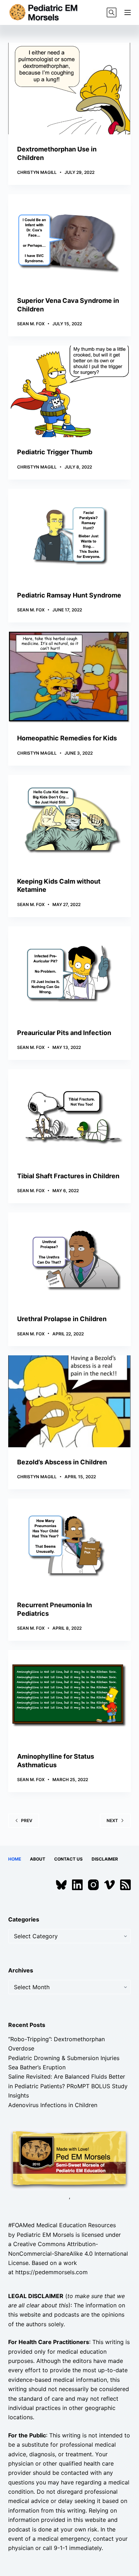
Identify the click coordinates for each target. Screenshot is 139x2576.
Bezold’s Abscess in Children (62, 1462)
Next (112, 1820)
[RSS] (125, 1885)
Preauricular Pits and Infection (64, 1033)
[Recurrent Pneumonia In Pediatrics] (69, 1544)
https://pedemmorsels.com (52, 2272)
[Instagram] (93, 1885)
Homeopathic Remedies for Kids (67, 738)
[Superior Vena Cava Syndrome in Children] (69, 240)
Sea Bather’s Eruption (37, 2067)
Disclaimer (105, 1859)
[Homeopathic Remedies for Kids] (69, 677)
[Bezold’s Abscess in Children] (69, 1401)
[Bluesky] (61, 1885)
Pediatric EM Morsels (45, 2235)
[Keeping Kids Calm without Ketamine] (69, 821)
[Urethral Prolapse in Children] (69, 1258)
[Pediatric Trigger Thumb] (69, 391)
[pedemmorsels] (69, 2159)
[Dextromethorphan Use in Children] (69, 89)
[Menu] (128, 12)
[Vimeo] (109, 1885)
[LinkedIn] (77, 1885)
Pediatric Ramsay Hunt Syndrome (69, 595)
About (38, 1859)
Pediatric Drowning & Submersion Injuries (64, 2058)
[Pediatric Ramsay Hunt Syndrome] (69, 535)
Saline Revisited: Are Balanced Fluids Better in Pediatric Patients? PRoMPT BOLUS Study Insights (68, 2086)
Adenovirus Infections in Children (53, 2105)
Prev (27, 1820)
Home (15, 1859)
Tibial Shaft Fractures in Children (68, 1176)
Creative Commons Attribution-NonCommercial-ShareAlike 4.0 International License (68, 2253)
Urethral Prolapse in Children (62, 1319)
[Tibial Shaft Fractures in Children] (69, 1115)
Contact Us (68, 1859)
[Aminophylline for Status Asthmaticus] (69, 1696)
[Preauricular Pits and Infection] (69, 972)
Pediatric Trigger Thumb (55, 452)
